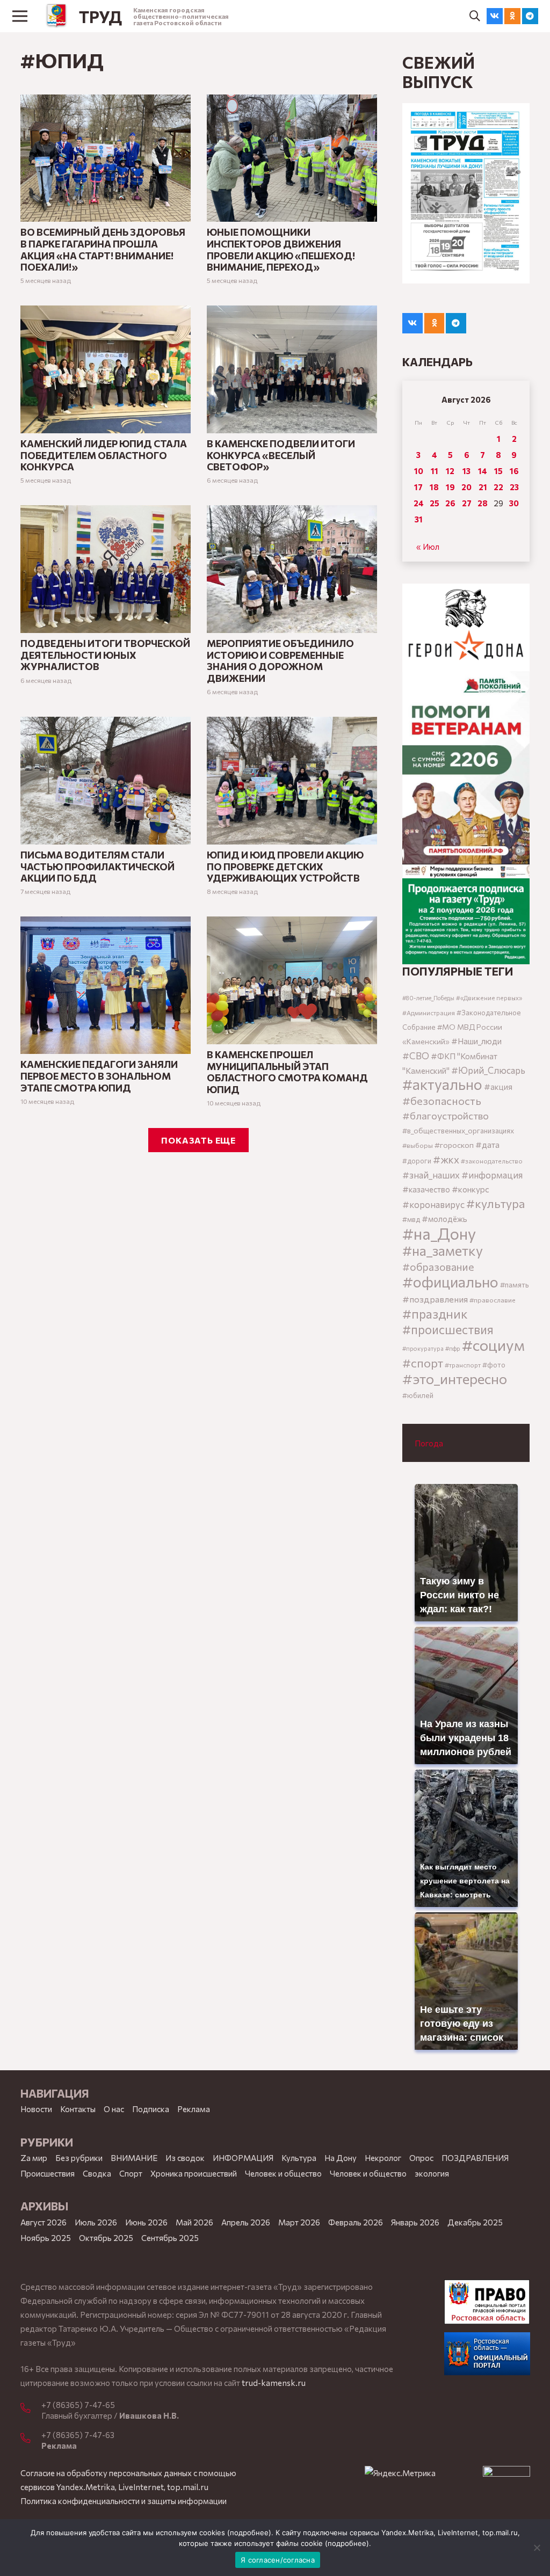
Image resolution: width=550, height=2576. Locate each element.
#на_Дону (439, 1233)
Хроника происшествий (194, 2173)
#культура (495, 1203)
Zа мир (34, 2158)
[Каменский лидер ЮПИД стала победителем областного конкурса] (106, 312)
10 (419, 471)
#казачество (426, 1189)
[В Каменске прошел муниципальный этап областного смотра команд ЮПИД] (292, 923)
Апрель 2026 (246, 2222)
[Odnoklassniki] (512, 16)
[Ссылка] (57, 16)
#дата (487, 1144)
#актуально (442, 1084)
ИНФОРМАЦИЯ (243, 2158)
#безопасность (442, 1101)
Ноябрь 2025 (46, 2238)
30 (514, 503)
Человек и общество (368, 2173)
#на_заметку (443, 1250)
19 (450, 487)
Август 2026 (44, 2222)
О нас (114, 2109)
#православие (493, 1300)
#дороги (417, 1161)
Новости (36, 2109)
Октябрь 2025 (106, 2238)
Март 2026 (299, 2222)
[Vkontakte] (495, 16)
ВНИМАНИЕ (134, 2158)
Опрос (421, 2158)
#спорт (423, 1363)
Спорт (131, 2173)
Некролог (383, 2158)
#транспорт (463, 1365)
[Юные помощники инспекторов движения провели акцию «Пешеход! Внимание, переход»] (292, 101)
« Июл (428, 547)
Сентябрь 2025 (170, 2238)
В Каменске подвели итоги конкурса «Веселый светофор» (281, 455)
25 (435, 503)
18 (434, 487)
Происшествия (48, 2173)
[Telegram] (530, 16)
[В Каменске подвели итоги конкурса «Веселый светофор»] (292, 312)
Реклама (194, 2109)
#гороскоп (454, 1145)
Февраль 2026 (356, 2222)
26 (450, 503)
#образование (438, 1267)
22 (498, 487)
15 (498, 471)
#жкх (446, 1159)
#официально (450, 1282)
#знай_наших (431, 1175)
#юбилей (418, 1395)
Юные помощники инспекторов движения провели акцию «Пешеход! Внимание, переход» (281, 249)
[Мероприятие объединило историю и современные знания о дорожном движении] (292, 512)
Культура (299, 2158)
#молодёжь (444, 1219)
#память (514, 1285)
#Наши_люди (476, 1041)
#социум (493, 1345)
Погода (429, 1443)
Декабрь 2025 (475, 2222)
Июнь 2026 (146, 2222)
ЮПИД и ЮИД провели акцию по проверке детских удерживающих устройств (285, 866)
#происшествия (448, 1329)
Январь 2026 (415, 2222)
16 (514, 471)
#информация (492, 1175)
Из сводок (185, 2158)
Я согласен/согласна (278, 2560)
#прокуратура (423, 1348)
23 (514, 487)
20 (466, 487)
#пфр (453, 1348)
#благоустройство (446, 1115)
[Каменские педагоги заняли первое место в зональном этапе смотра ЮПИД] (106, 923)
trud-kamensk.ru (274, 2383)
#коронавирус (433, 1204)
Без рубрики (79, 2158)
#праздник (435, 1314)
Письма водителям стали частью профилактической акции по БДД (97, 866)
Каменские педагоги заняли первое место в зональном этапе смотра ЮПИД (99, 1076)
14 (483, 471)
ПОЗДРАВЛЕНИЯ (475, 2158)
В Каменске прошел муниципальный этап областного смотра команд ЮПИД (287, 1072)
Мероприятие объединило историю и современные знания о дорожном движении (280, 661)
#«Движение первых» (489, 998)
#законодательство (492, 1161)
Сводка (97, 2173)
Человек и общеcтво (283, 2173)
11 (435, 471)
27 (467, 503)
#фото (494, 1365)
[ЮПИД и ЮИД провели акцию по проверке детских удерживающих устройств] (292, 724)
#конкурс (471, 1189)
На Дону (341, 2158)
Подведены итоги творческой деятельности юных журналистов (105, 655)
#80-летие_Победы (428, 998)
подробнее (249, 2533)
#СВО (416, 1056)
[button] (475, 16)
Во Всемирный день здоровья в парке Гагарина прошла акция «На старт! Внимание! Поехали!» (103, 249)
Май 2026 (194, 2222)
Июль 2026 (96, 2222)
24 (419, 503)
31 (419, 519)
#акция (498, 1087)
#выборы (418, 1145)
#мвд (411, 1219)
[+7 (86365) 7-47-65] (31, 2408)
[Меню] (20, 16)
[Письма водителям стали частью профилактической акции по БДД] (106, 724)
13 (466, 471)
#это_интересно (455, 1378)
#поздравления (435, 1299)
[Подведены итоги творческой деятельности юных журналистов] (106, 512)
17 (418, 487)
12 (450, 471)
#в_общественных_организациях (458, 1130)
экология (432, 2173)
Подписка (151, 2109)
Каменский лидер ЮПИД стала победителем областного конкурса (104, 455)
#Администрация (429, 1013)
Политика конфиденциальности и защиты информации (124, 2501)
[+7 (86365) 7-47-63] (31, 2439)
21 (483, 487)
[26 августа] (466, 193)
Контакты (78, 2109)
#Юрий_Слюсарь (488, 1070)
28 (483, 503)
